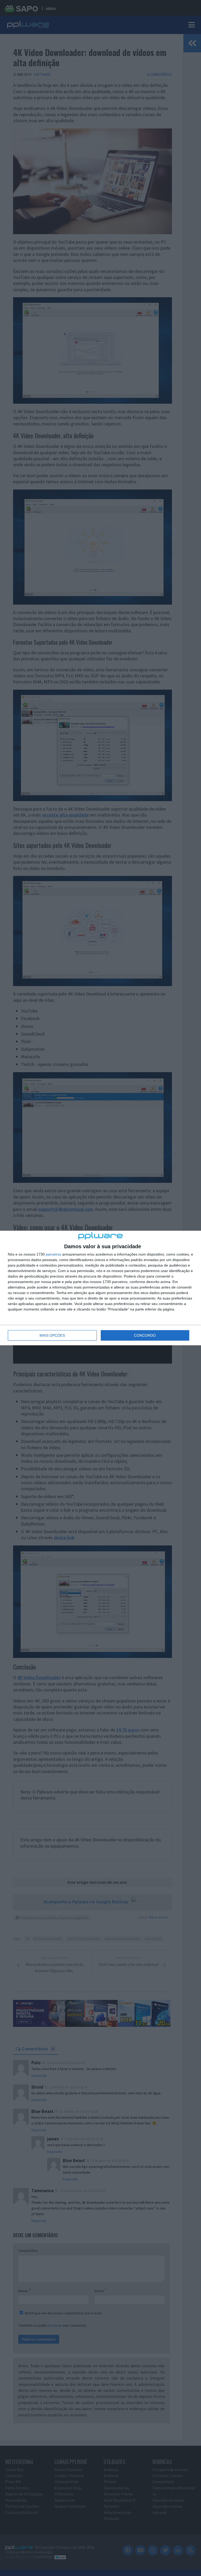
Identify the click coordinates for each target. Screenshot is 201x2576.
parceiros (54, 1254)
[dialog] (100, 1288)
